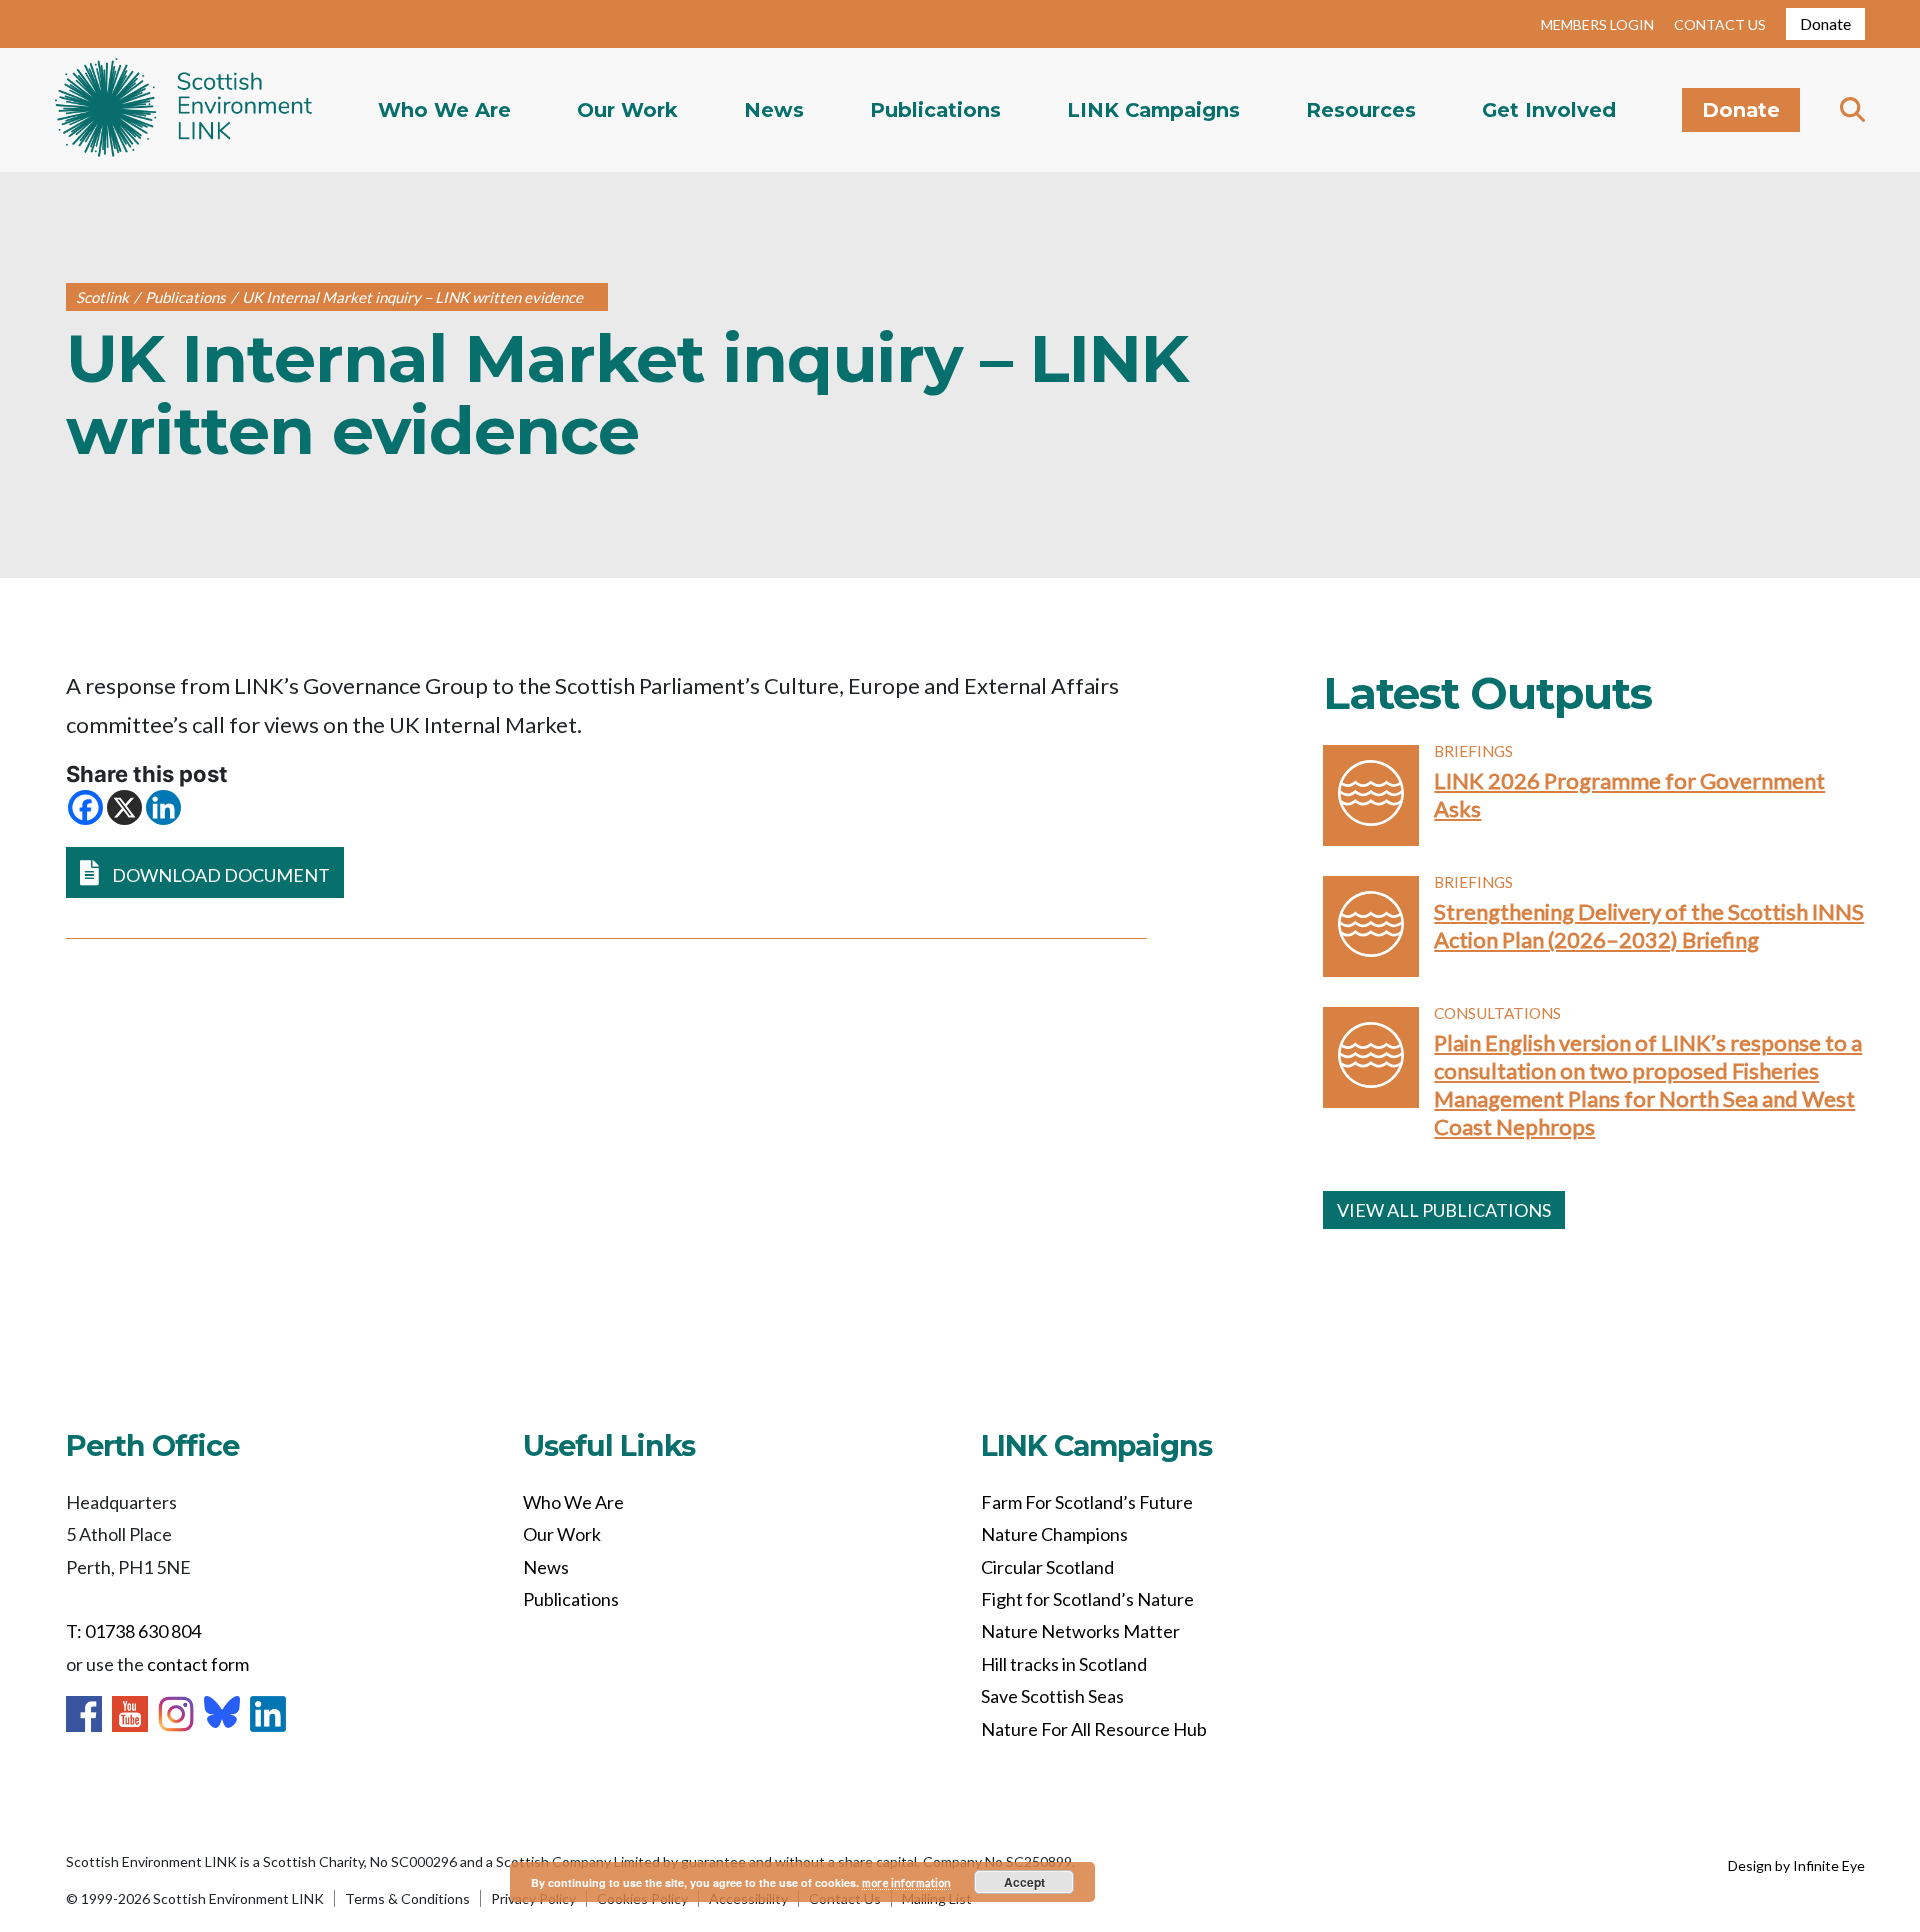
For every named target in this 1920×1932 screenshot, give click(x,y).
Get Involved (1549, 110)
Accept (1024, 1882)
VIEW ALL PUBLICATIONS (1444, 1210)
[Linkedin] (163, 807)
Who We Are (444, 110)
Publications (935, 110)
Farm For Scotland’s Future (1087, 1502)
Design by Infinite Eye (1796, 1865)
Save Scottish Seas (1052, 1696)
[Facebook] (85, 807)
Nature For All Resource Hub (1094, 1729)
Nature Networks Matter (1080, 1631)
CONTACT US (1720, 24)
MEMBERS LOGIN (1597, 24)
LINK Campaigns (1153, 110)
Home (183, 110)
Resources (1361, 110)
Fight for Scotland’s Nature (1087, 1599)
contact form (198, 1664)
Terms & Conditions (407, 1898)
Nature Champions (1054, 1534)
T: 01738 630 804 (133, 1631)
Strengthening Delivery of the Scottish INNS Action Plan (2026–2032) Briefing (1649, 925)
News (774, 110)
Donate (1825, 23)
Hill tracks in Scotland (1064, 1664)
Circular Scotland (1047, 1567)
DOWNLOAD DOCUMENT (219, 875)
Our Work (627, 110)
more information (906, 1882)
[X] (124, 807)
